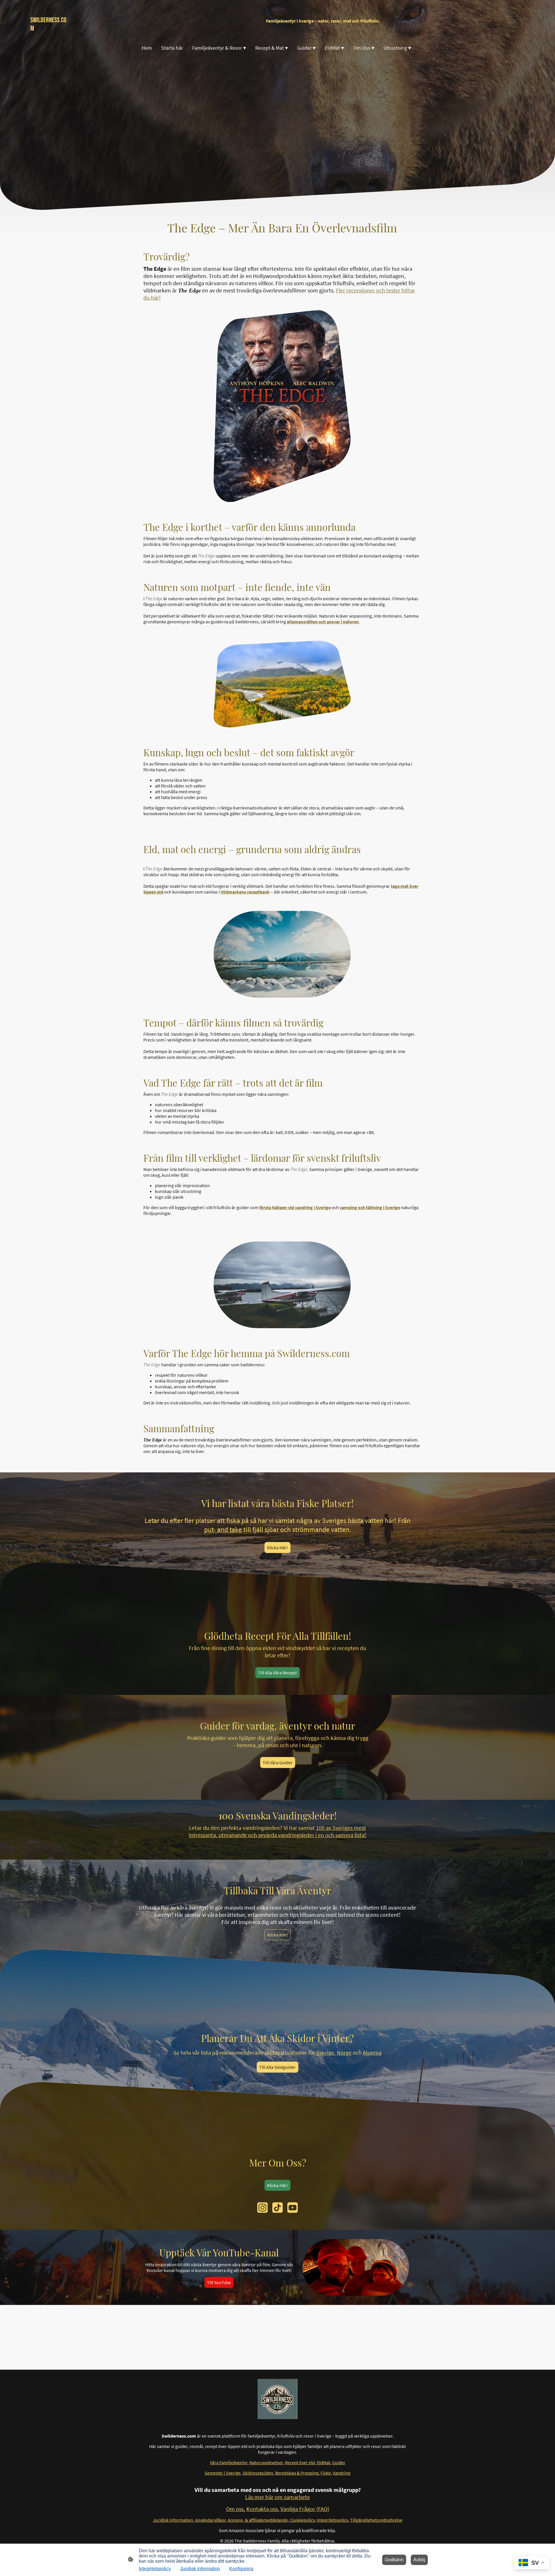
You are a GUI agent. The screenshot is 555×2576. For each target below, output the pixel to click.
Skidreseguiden (258, 2473)
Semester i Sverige (223, 2473)
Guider (339, 2462)
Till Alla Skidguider (277, 2067)
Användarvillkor (210, 2520)
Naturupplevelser (266, 2462)
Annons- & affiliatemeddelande (258, 2520)
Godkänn (394, 2560)
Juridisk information (200, 2569)
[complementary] (532, 2563)
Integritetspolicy (332, 2520)
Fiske (326, 2473)
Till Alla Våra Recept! (277, 1673)
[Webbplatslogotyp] (278, 2399)
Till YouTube (219, 2282)
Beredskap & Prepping (297, 2473)
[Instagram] (262, 2208)
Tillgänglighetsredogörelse (376, 2520)
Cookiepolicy (302, 2520)
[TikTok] (277, 2208)
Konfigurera (241, 2569)
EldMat (323, 2462)
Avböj (419, 2560)
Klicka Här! (277, 1548)
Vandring (342, 2473)
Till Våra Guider (278, 1763)
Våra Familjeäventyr (229, 2462)
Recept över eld (300, 2462)
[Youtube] (293, 2208)
